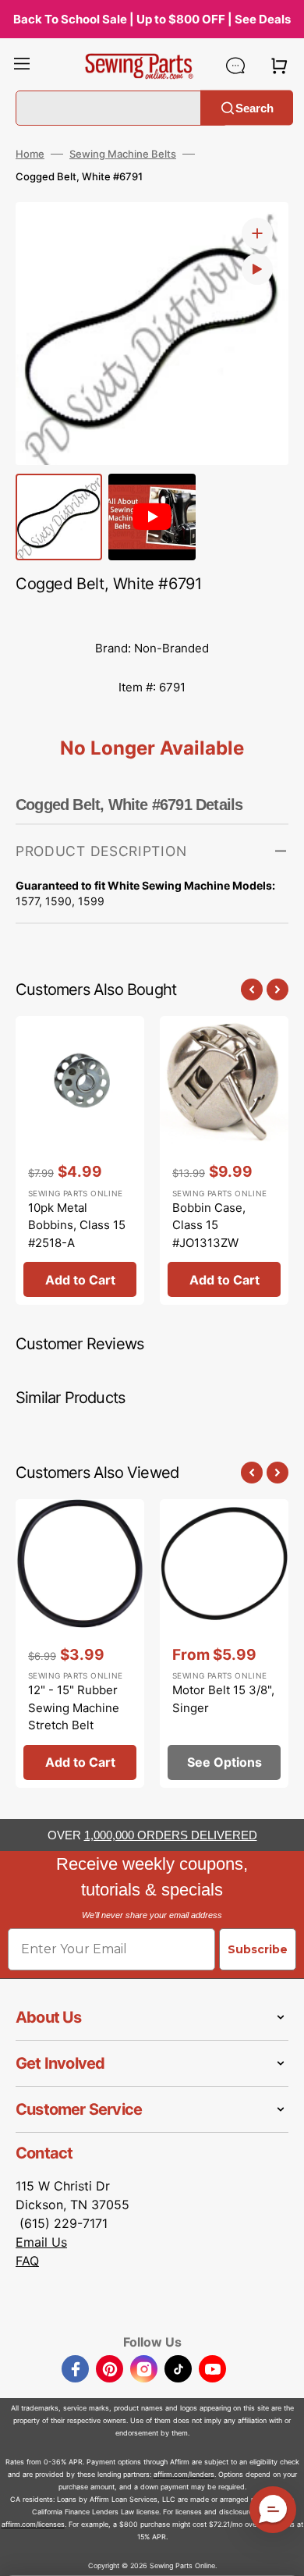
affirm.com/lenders (184, 2474)
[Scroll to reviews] (152, 613)
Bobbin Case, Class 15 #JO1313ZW (209, 1225)
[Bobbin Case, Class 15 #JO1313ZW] (224, 1160)
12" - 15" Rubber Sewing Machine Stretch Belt (74, 1707)
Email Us (41, 2242)
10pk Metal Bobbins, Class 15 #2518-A (77, 1225)
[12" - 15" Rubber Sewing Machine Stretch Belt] (80, 1643)
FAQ (27, 2261)
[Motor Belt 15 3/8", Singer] (224, 1643)
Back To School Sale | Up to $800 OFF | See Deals (152, 19)
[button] (22, 66)
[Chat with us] (235, 66)
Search (255, 107)
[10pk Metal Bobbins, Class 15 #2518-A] (80, 1160)
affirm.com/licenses (33, 2524)
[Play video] (257, 269)
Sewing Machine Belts (123, 154)
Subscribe (258, 1949)
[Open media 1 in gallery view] (257, 233)
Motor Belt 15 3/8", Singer (223, 1699)
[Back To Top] (281, 2553)
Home (30, 154)
